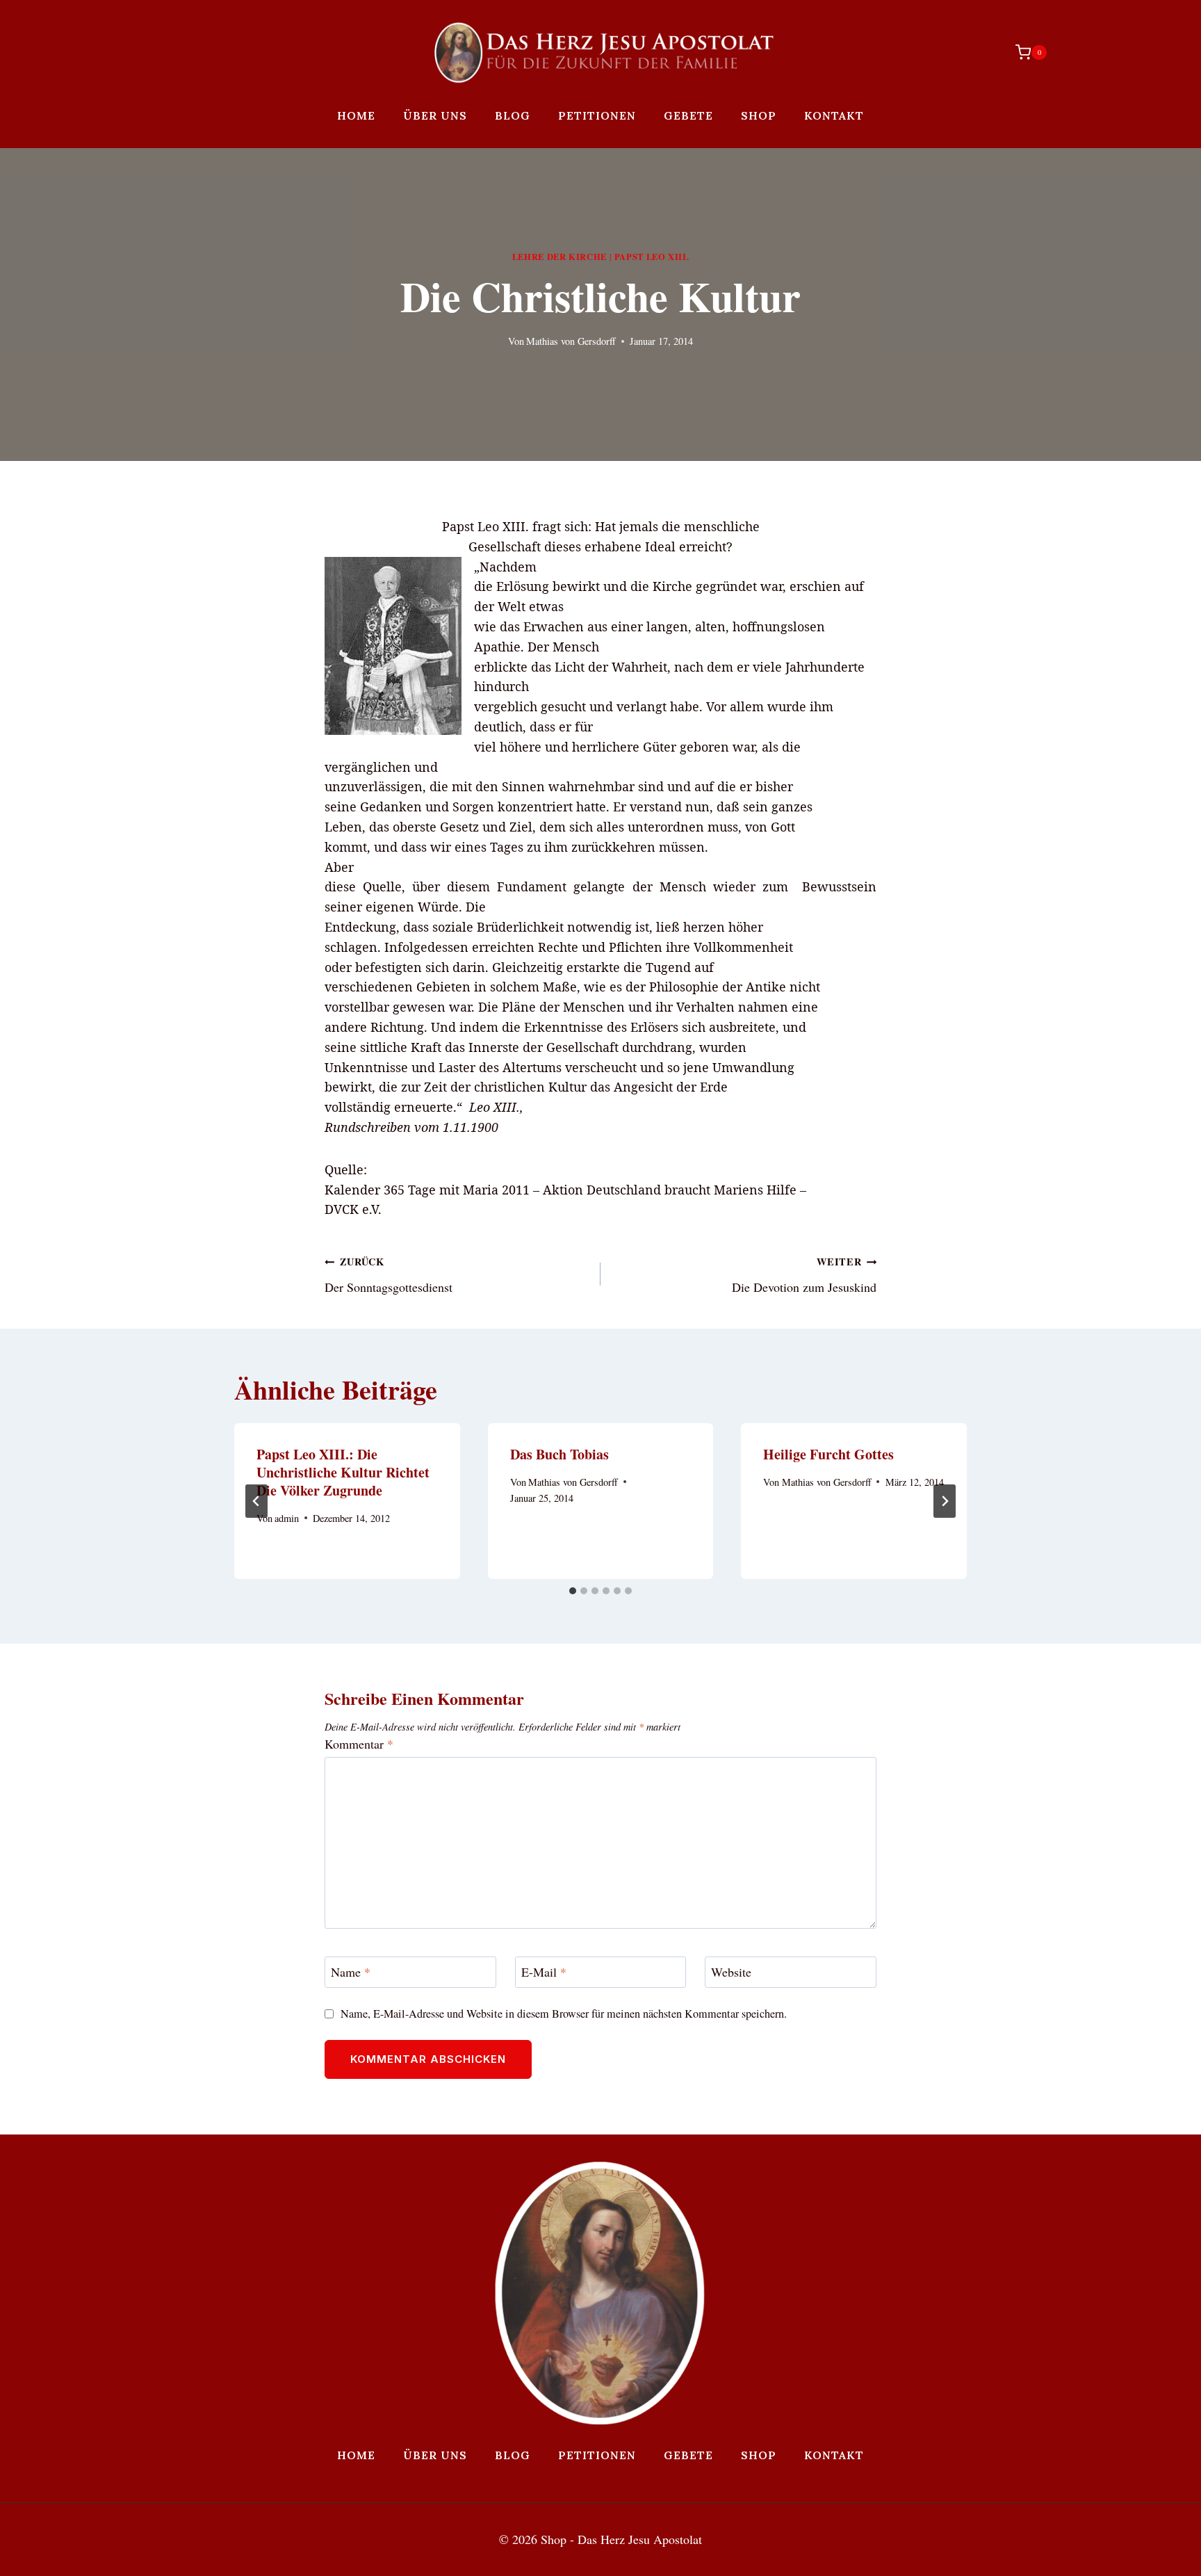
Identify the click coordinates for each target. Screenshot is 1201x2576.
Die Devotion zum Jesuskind (804, 1275)
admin (287, 1518)
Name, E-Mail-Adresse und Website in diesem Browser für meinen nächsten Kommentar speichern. (564, 2014)
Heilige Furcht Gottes (828, 1454)
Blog (513, 115)
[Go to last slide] (256, 1501)
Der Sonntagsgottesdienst (389, 1275)
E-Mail (544, 1973)
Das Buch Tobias (559, 1454)
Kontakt (834, 115)
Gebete (688, 115)
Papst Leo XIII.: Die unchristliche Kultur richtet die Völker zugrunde (343, 1472)
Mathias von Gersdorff (571, 341)
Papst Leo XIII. (652, 257)
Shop (759, 115)
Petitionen (597, 115)
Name (351, 1973)
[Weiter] (945, 1501)
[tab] (573, 1591)
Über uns (435, 115)
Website (731, 1973)
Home (356, 115)
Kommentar (359, 1744)
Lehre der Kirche (559, 257)
